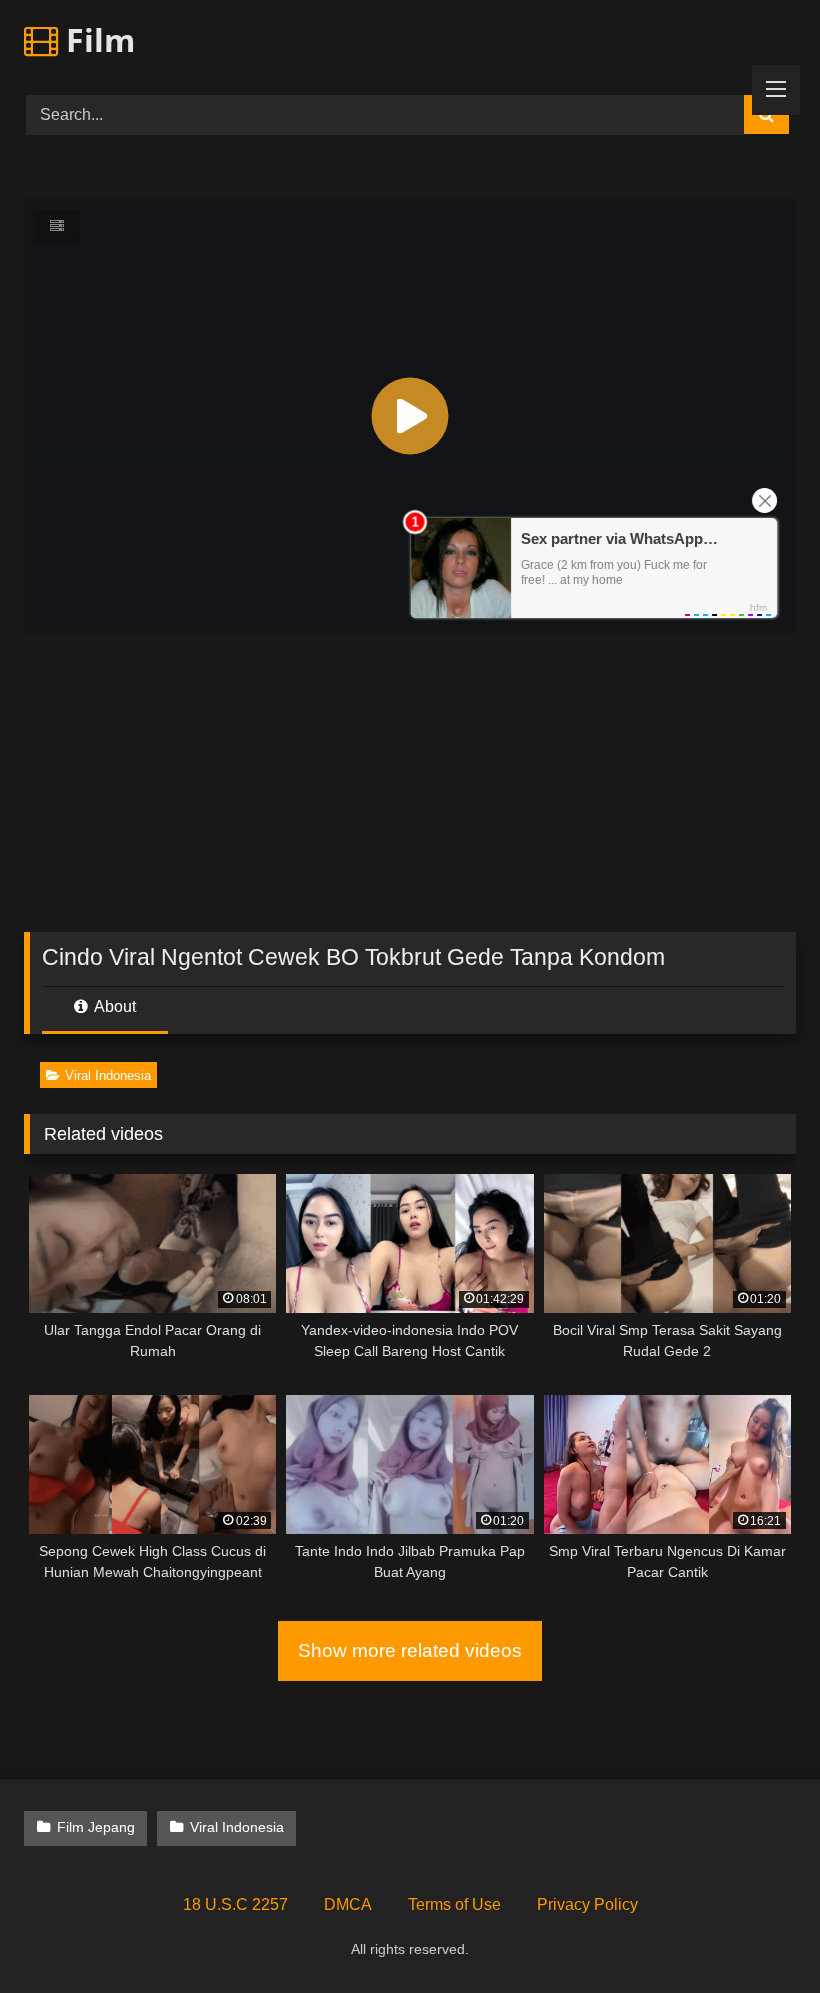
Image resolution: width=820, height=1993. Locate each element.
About (113, 1006)
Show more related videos (410, 1650)
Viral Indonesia (108, 1075)
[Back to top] (758, 1933)
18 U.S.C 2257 (235, 1904)
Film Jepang (96, 1827)
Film (96, 39)
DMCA (348, 1904)
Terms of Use (454, 1904)
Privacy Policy (587, 1904)
